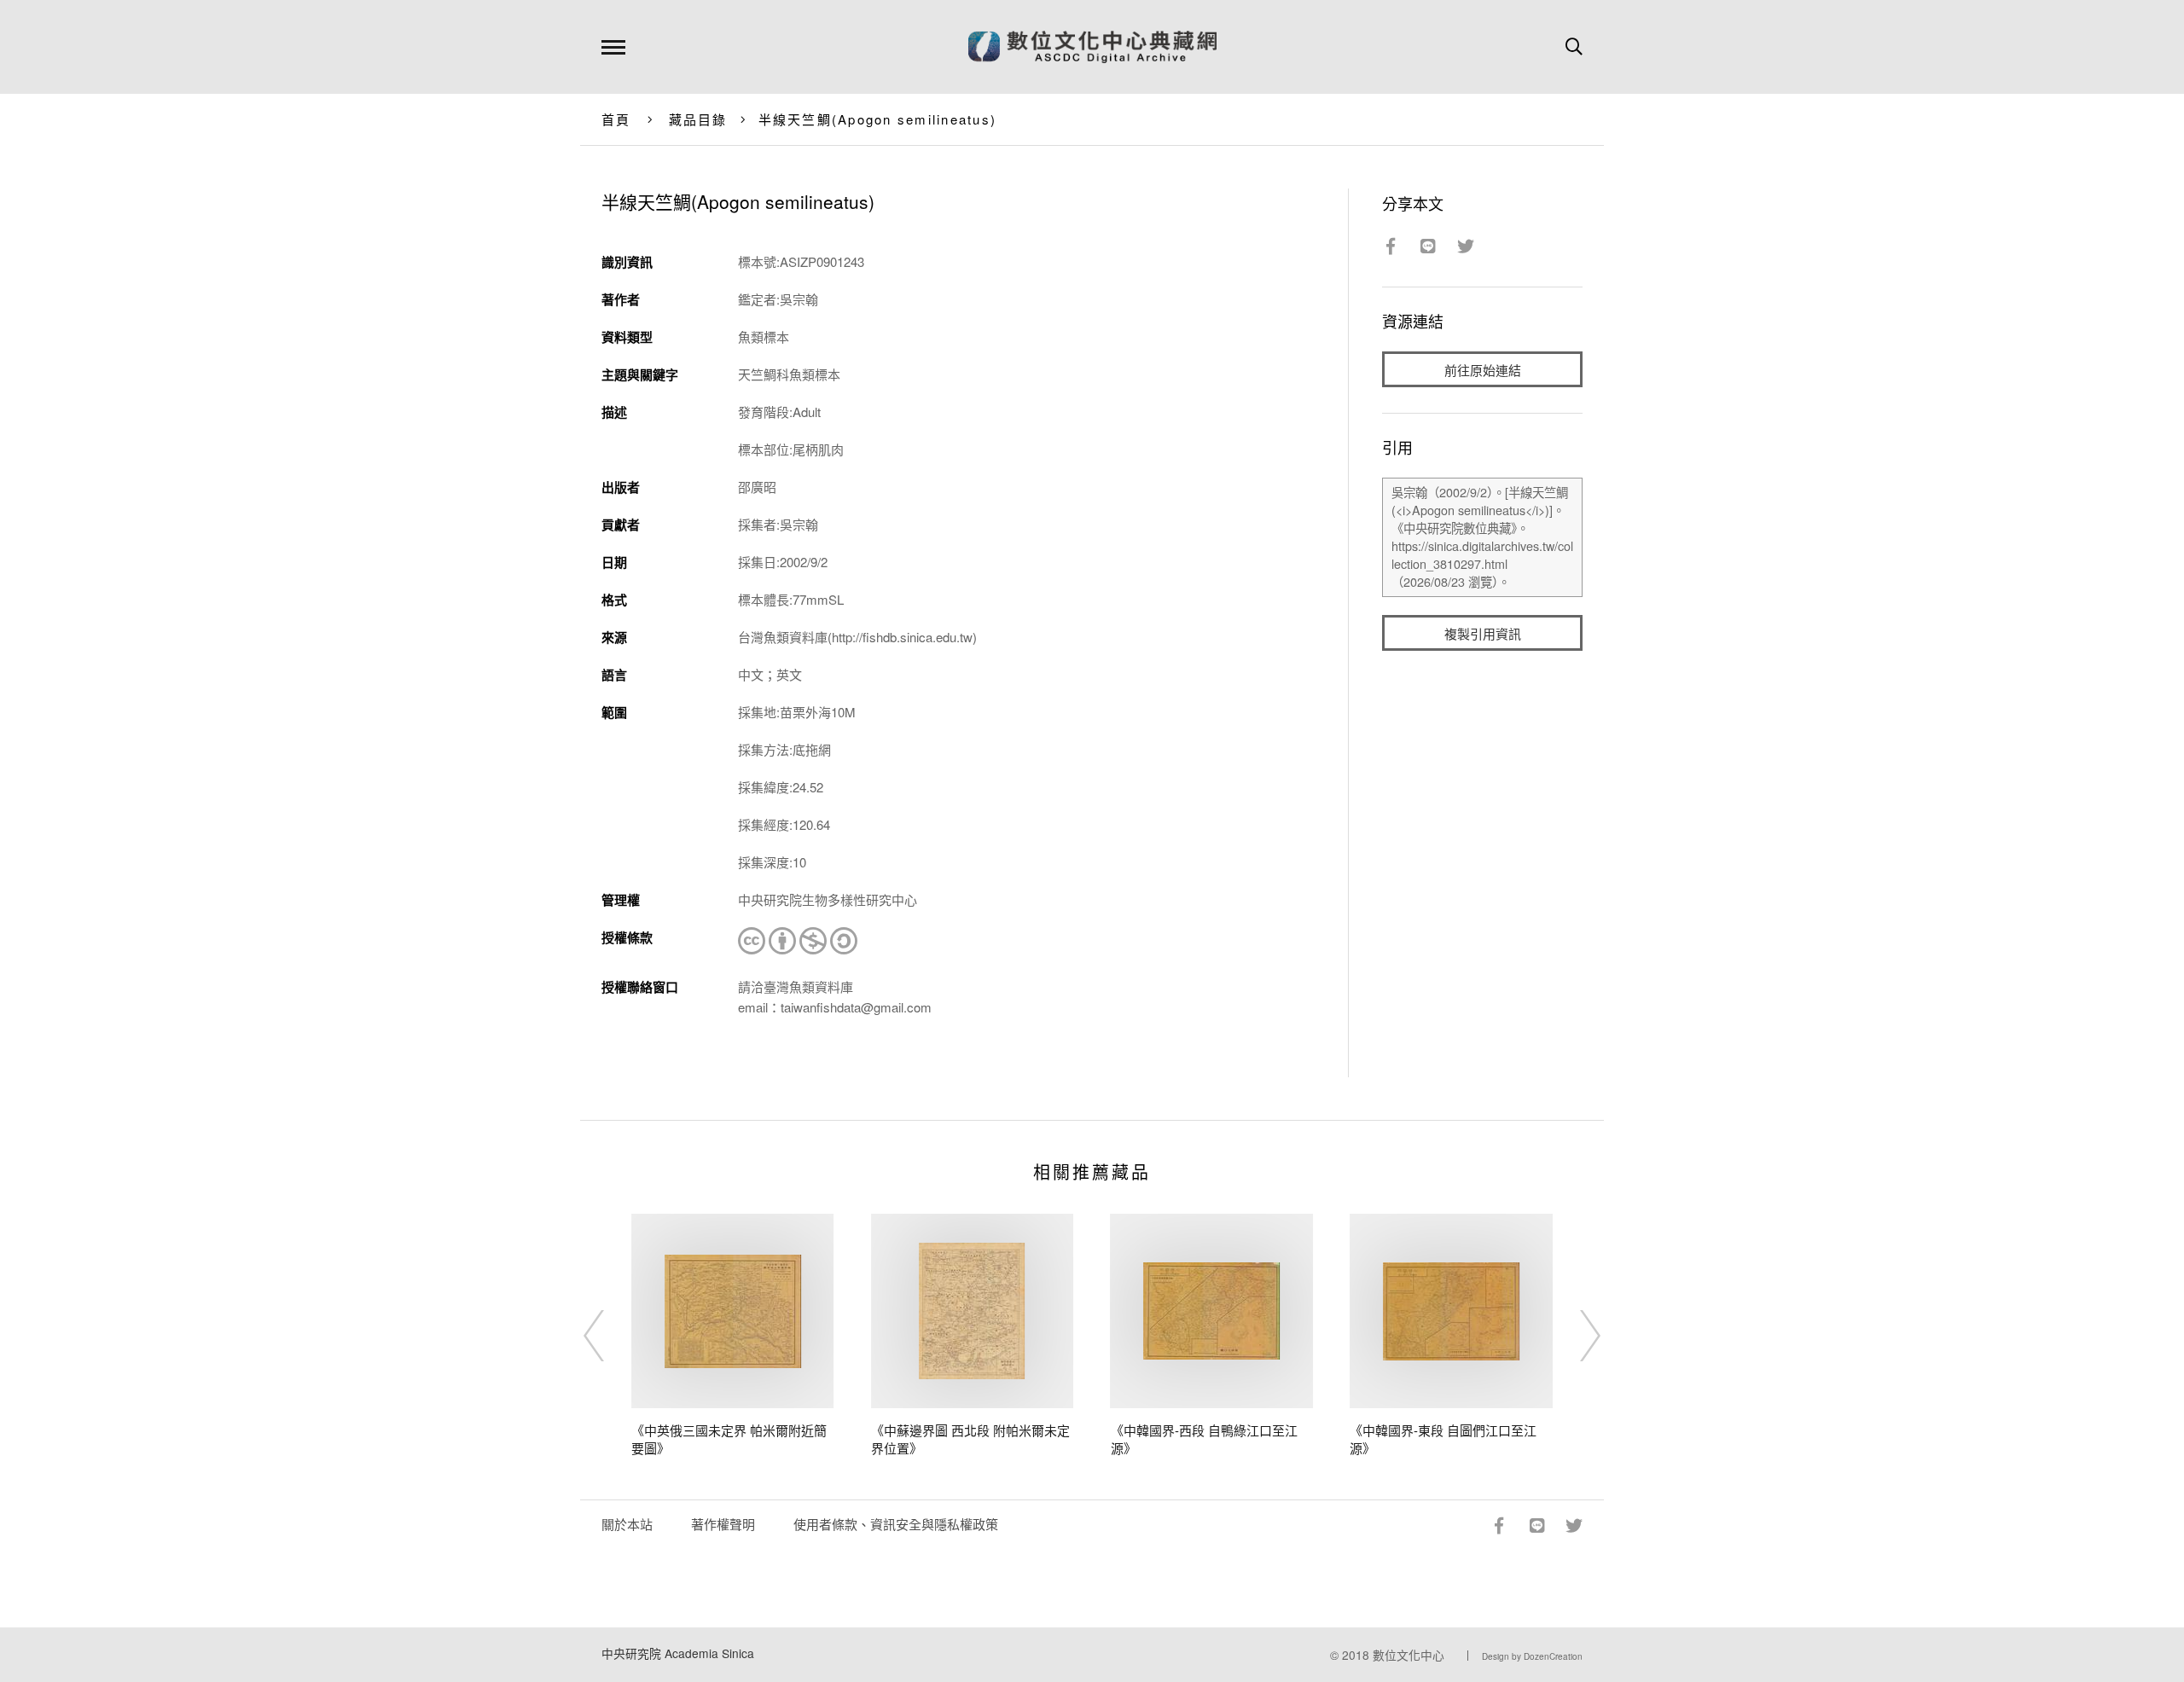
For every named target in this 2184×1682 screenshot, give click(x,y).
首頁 (616, 119)
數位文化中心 (1409, 1655)
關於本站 (627, 1524)
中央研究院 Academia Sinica (678, 1653)
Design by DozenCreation (1532, 1656)
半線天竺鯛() (878, 119)
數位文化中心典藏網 (1092, 47)
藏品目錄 (698, 119)
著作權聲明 (723, 1524)
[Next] (1575, 1336)
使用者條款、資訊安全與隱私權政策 (896, 1524)
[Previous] (609, 1336)
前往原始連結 (1483, 370)
